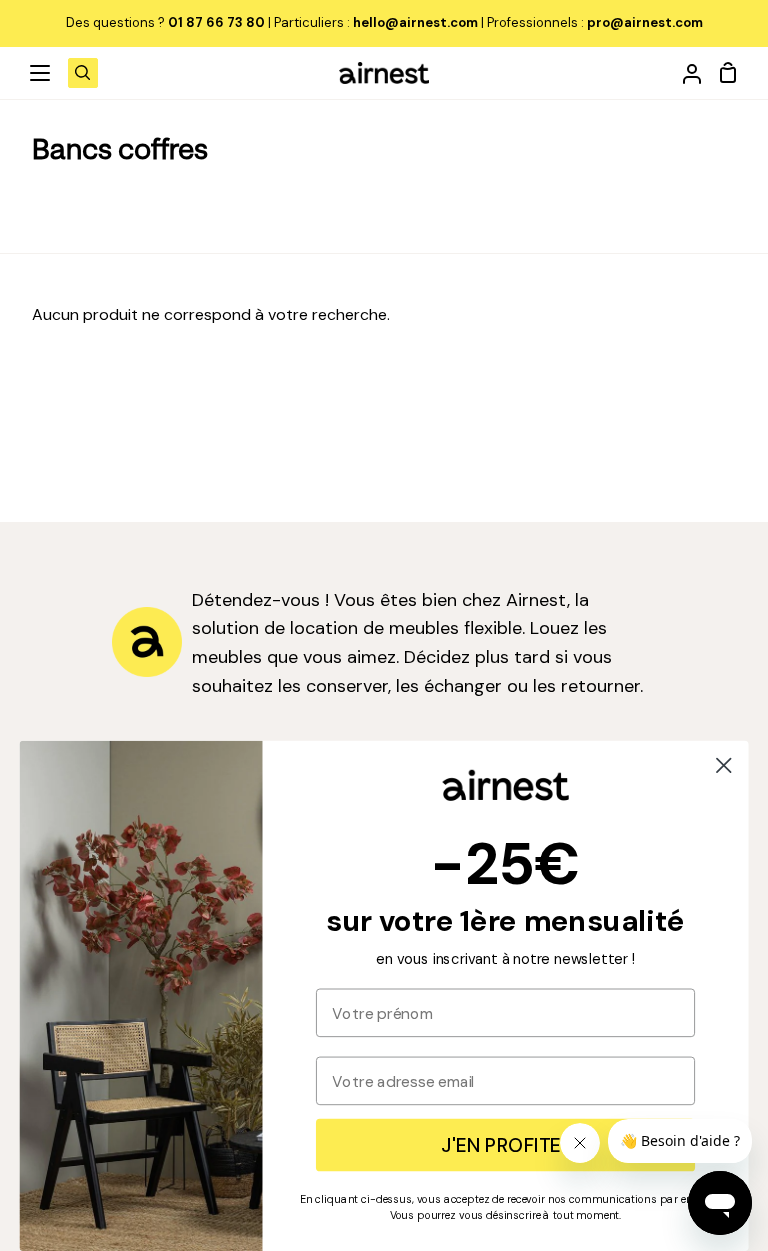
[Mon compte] (684, 73)
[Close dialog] (724, 765)
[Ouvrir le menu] (41, 73)
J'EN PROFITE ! (505, 1144)
